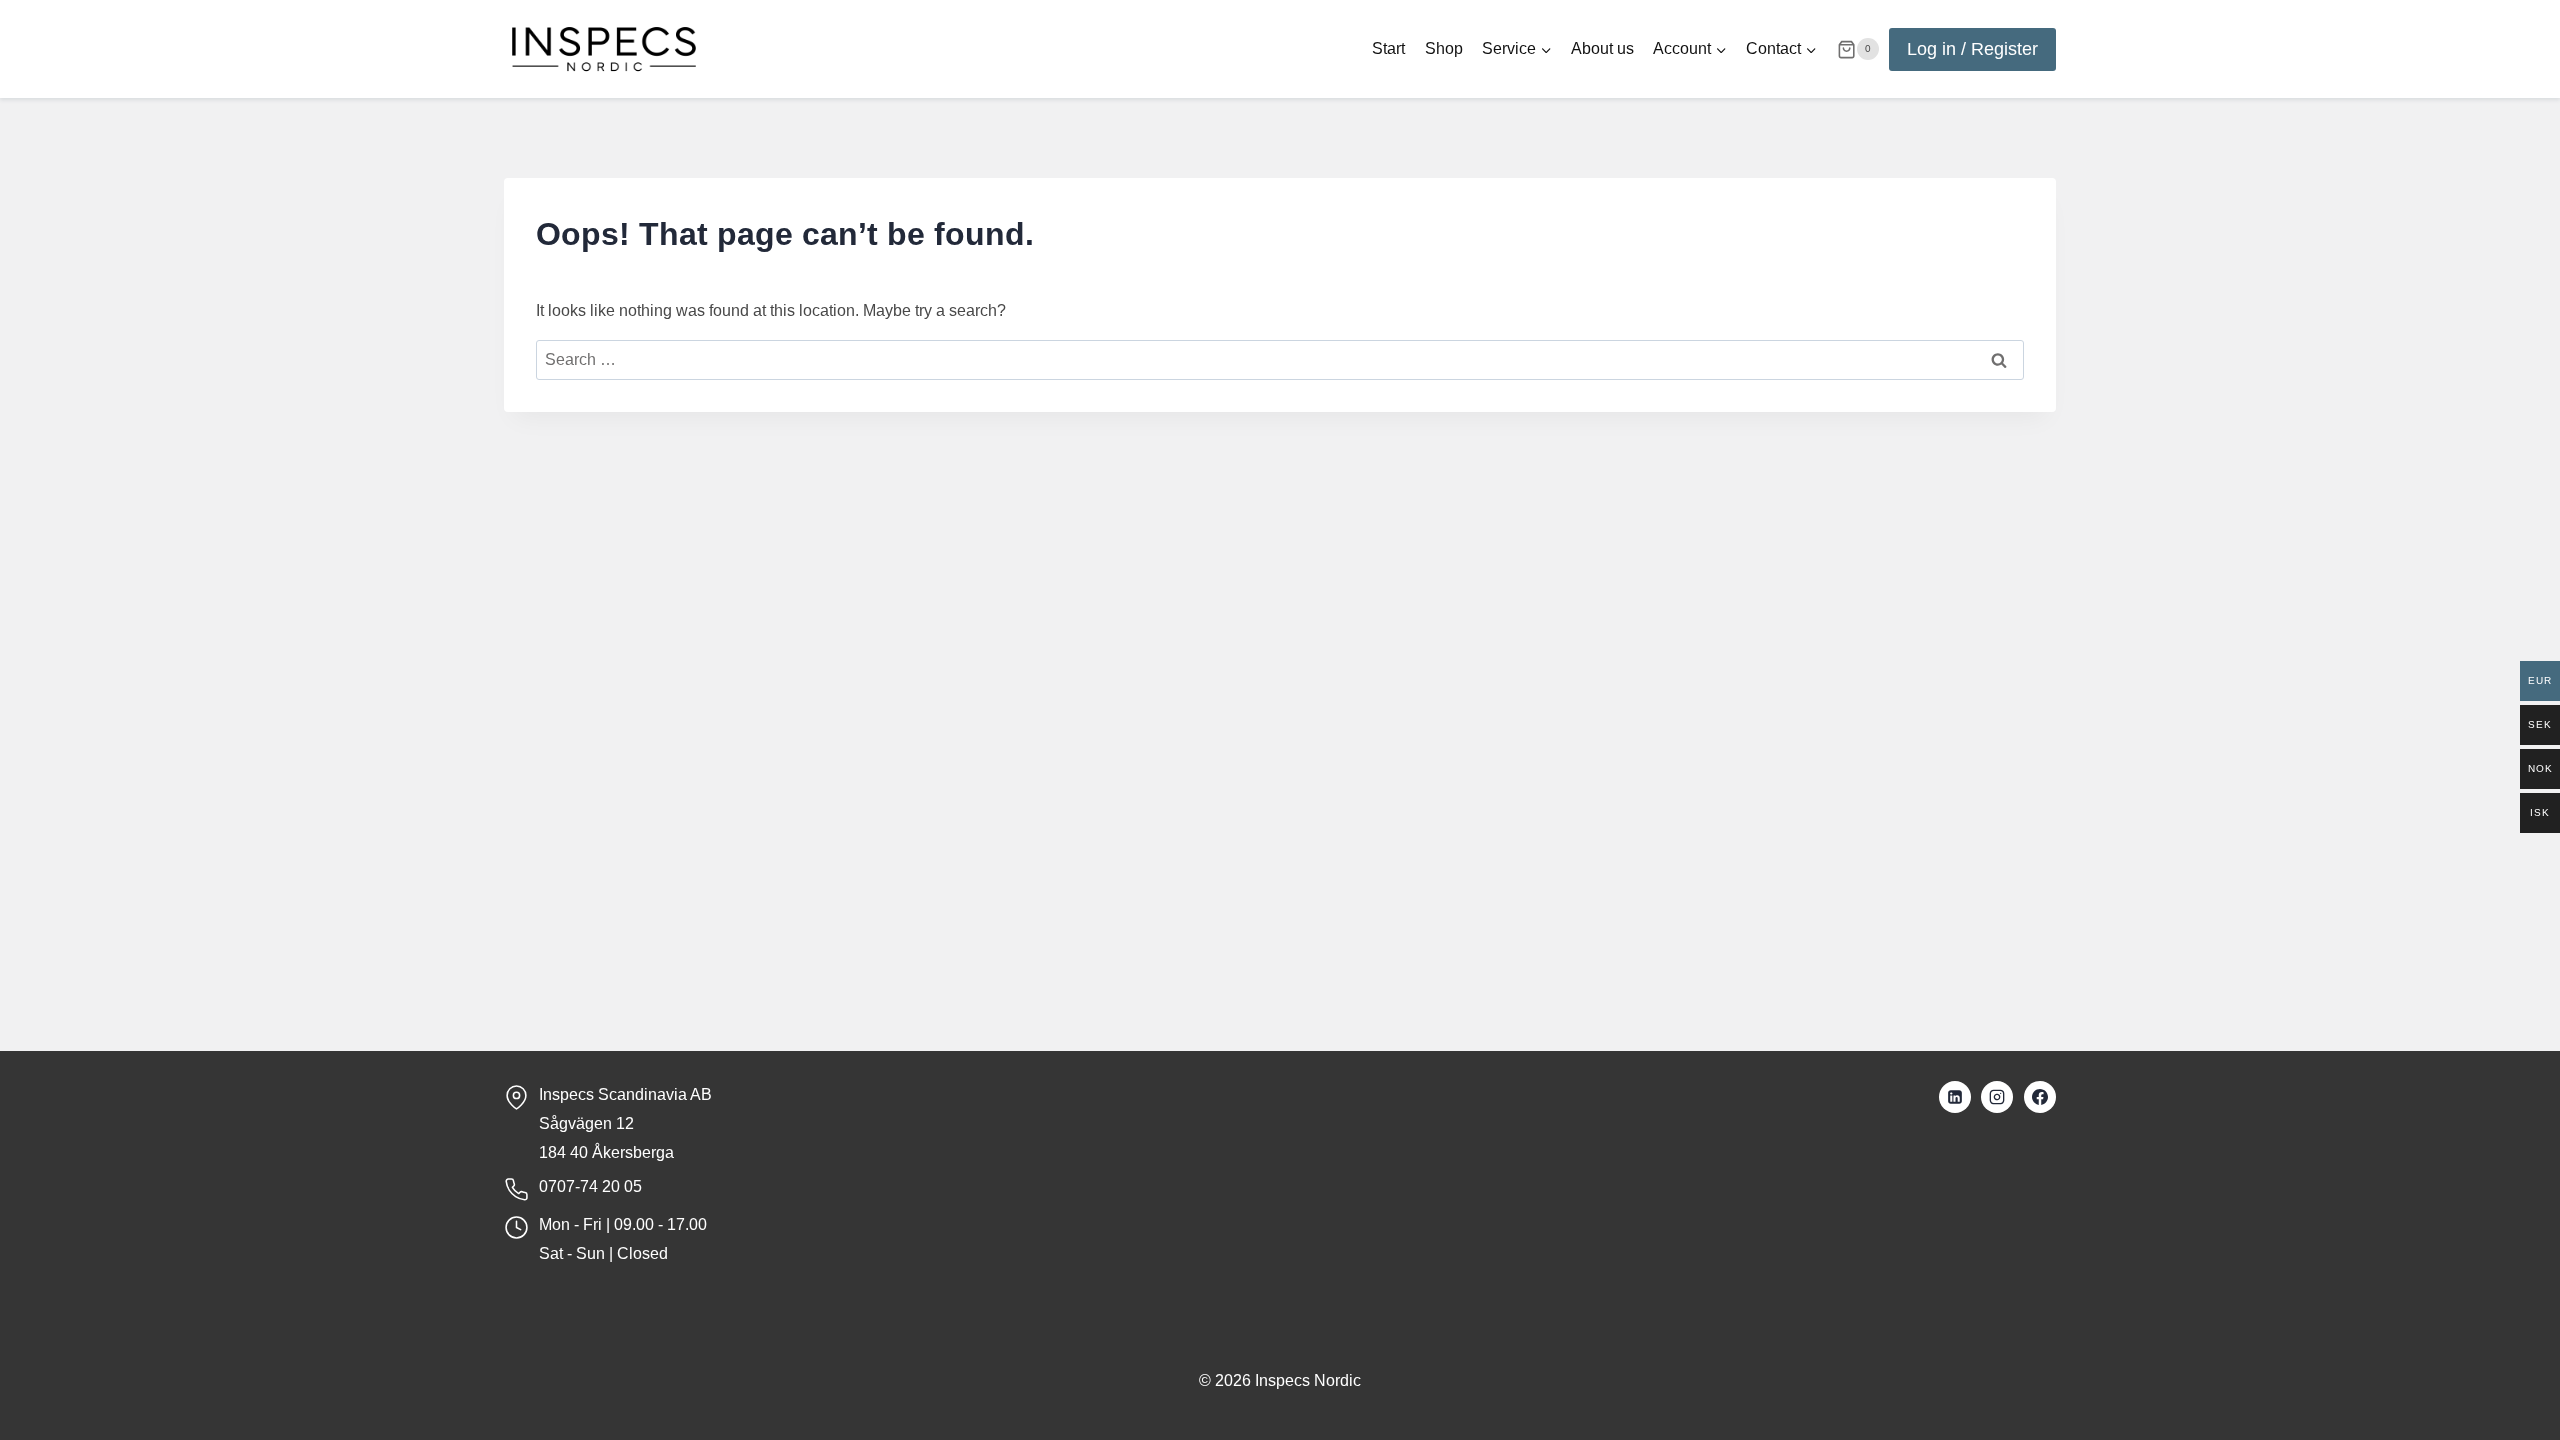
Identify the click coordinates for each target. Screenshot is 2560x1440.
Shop (1444, 48)
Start (1388, 48)
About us (1602, 48)
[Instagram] (1997, 1097)
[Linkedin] (1955, 1097)
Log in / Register (1972, 49)
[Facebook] (2040, 1097)
